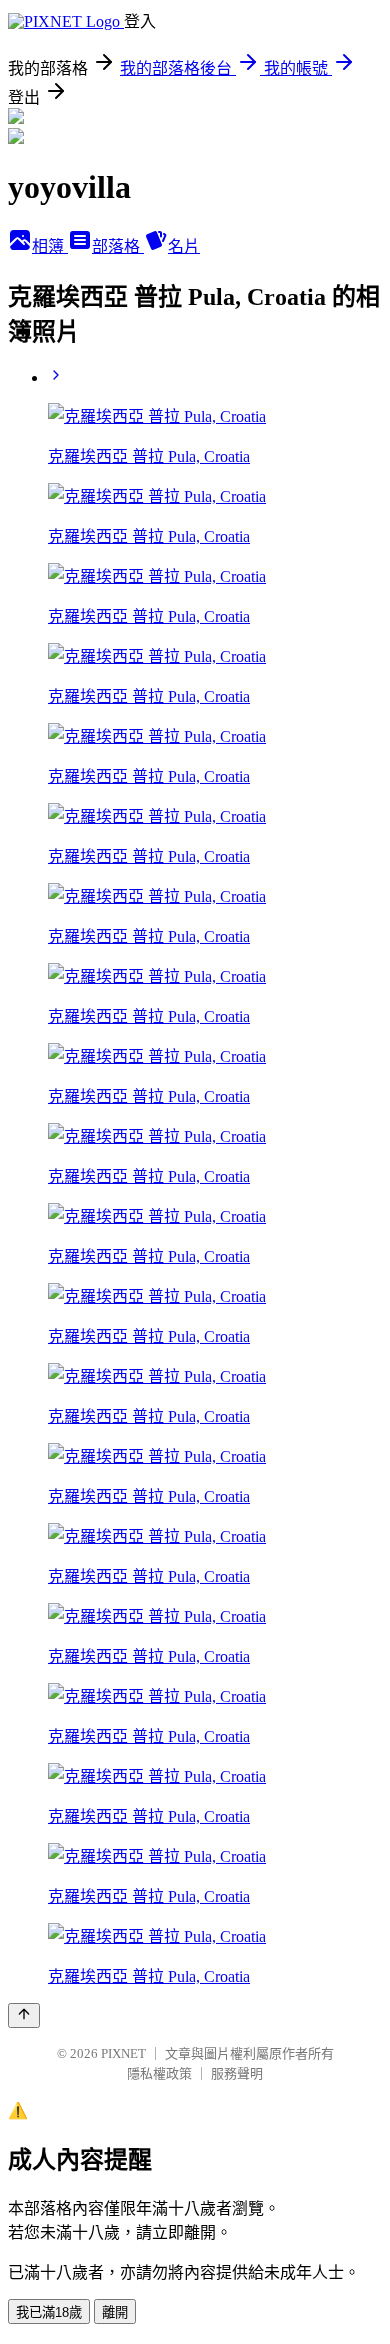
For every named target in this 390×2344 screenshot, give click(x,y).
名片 (184, 246)
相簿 (50, 246)
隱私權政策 (159, 2073)
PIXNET (123, 2053)
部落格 (118, 246)
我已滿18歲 (49, 2312)
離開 (115, 2312)
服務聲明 (237, 2073)
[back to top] (24, 2015)
